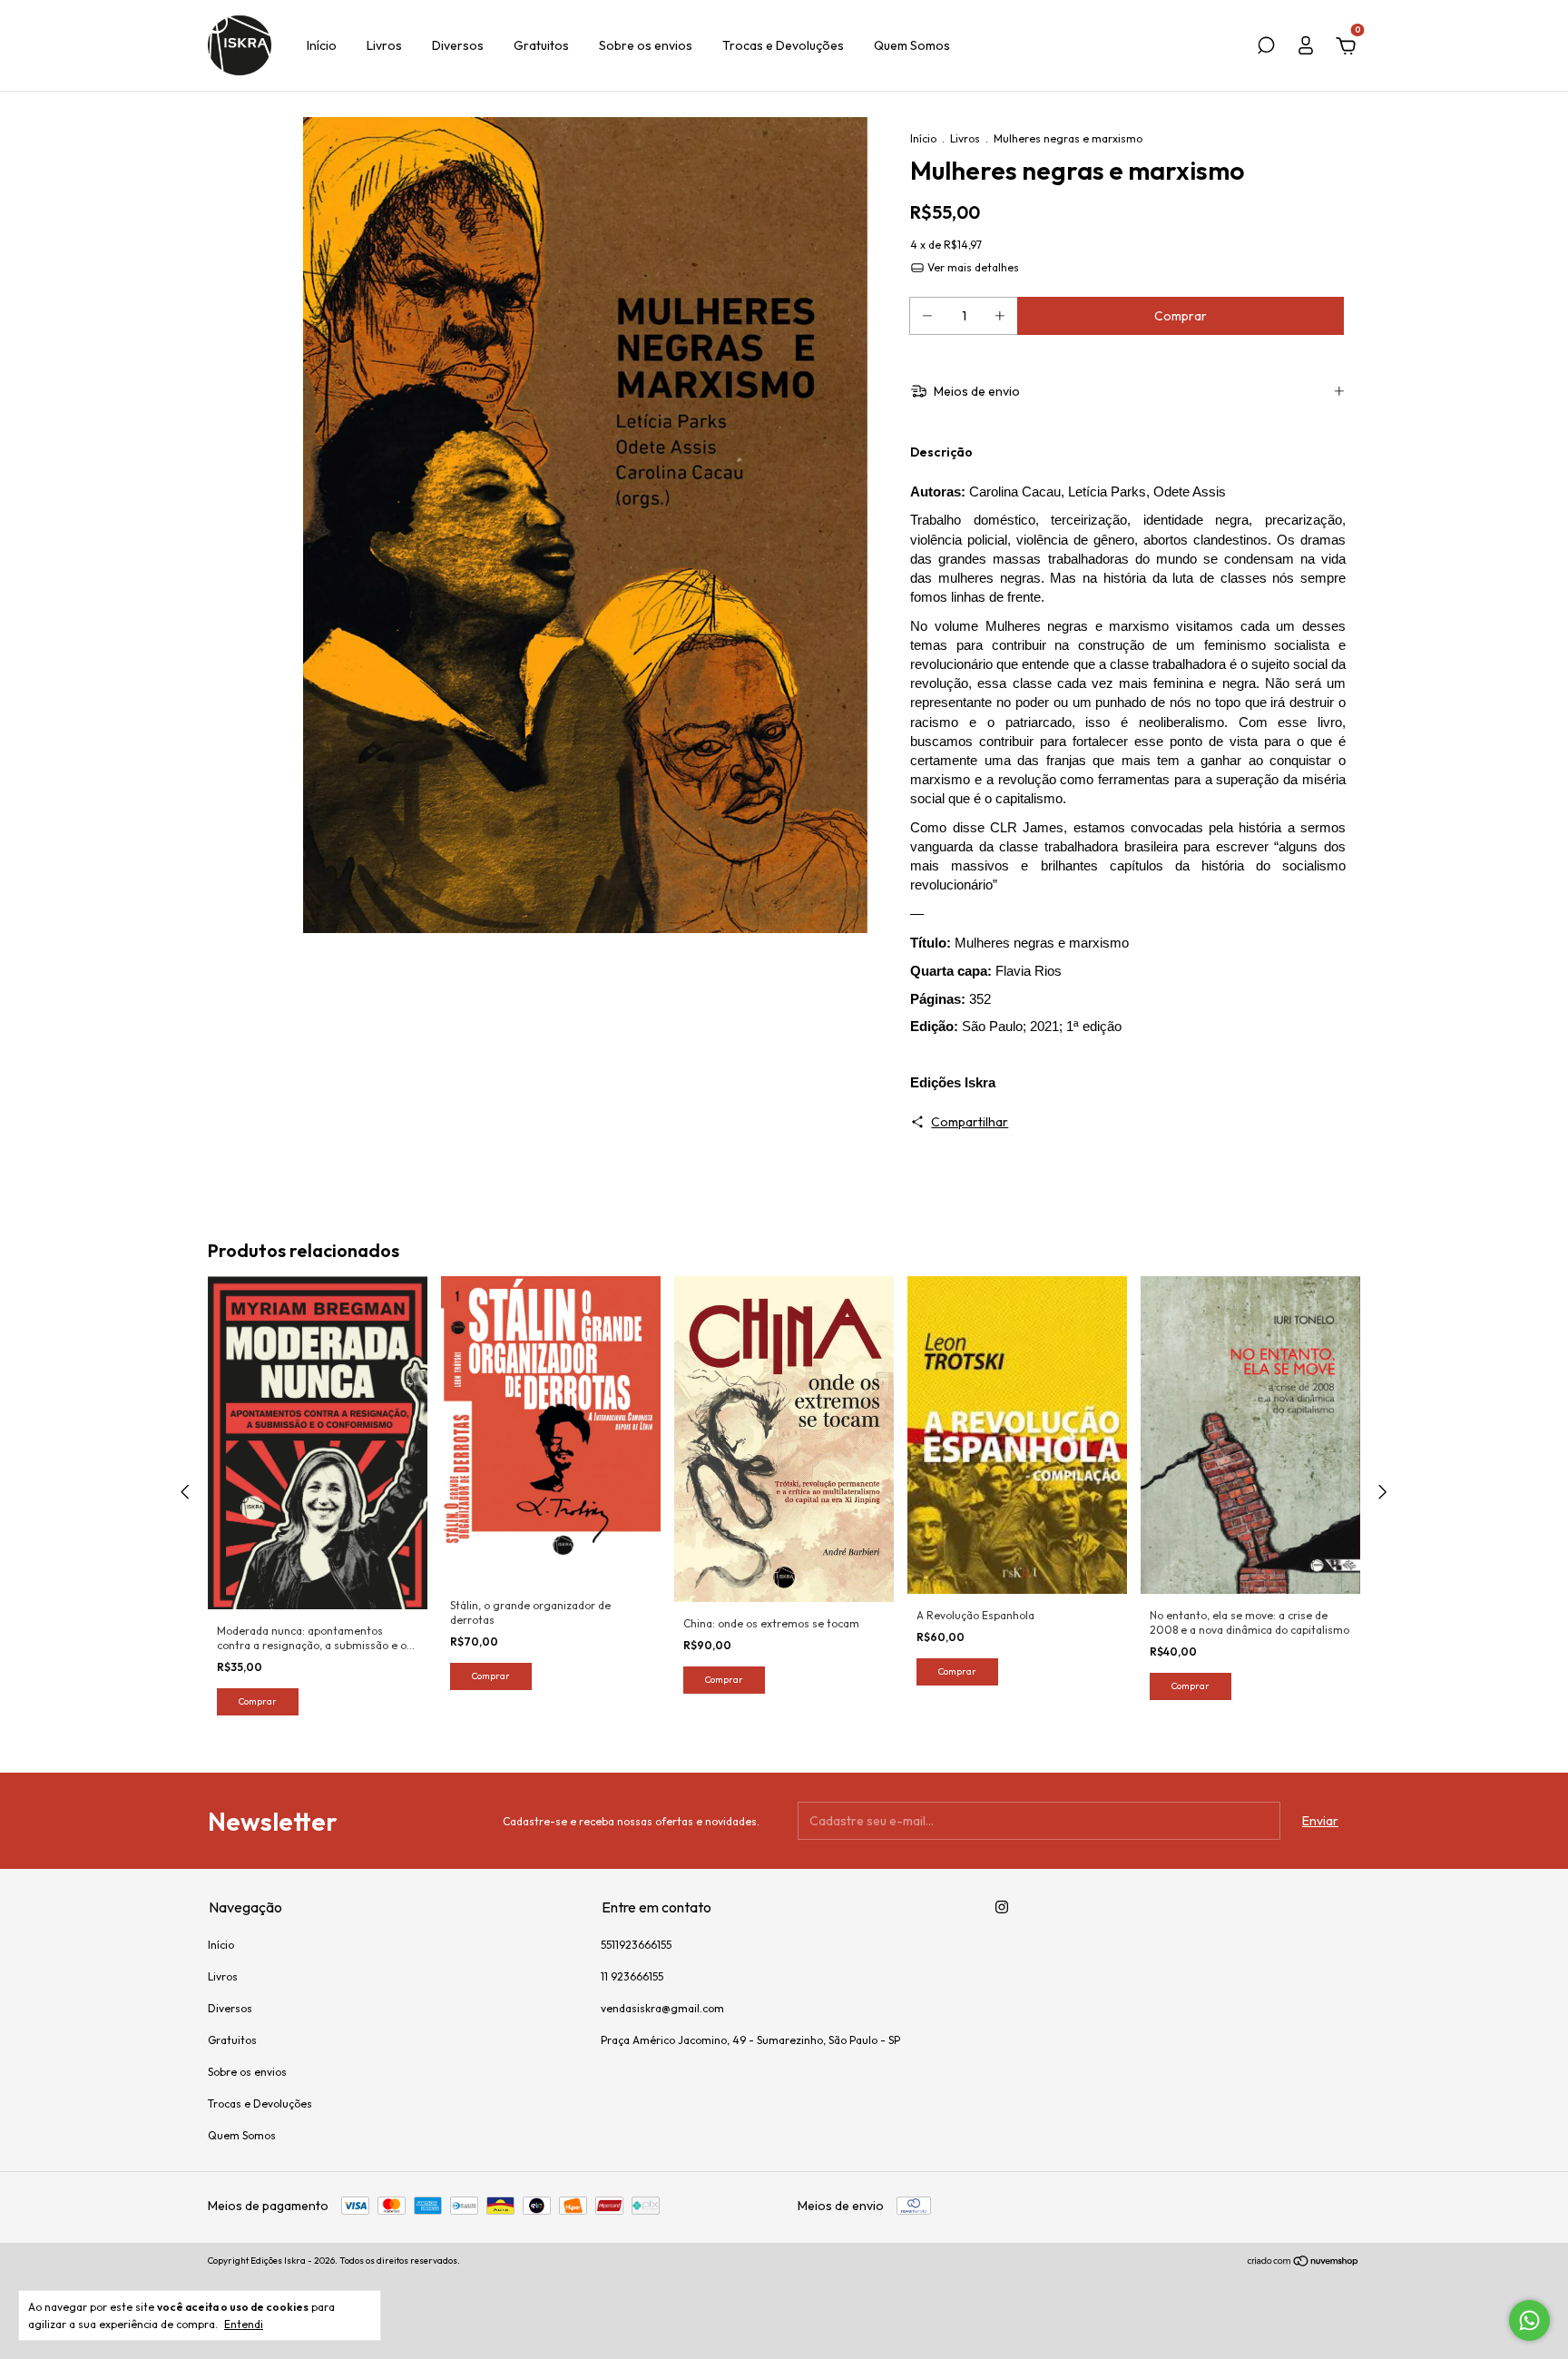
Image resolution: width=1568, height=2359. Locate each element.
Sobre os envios (646, 45)
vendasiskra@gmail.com (662, 2008)
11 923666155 (632, 1976)
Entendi (244, 2324)
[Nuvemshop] (1303, 2263)
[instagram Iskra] (1002, 1907)
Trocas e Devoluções (783, 45)
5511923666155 (636, 1945)
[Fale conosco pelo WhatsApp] (1529, 2320)
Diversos (458, 45)
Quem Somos (912, 45)
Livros (384, 45)
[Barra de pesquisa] (1266, 48)
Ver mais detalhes (972, 267)
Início (322, 45)
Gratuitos (541, 45)
